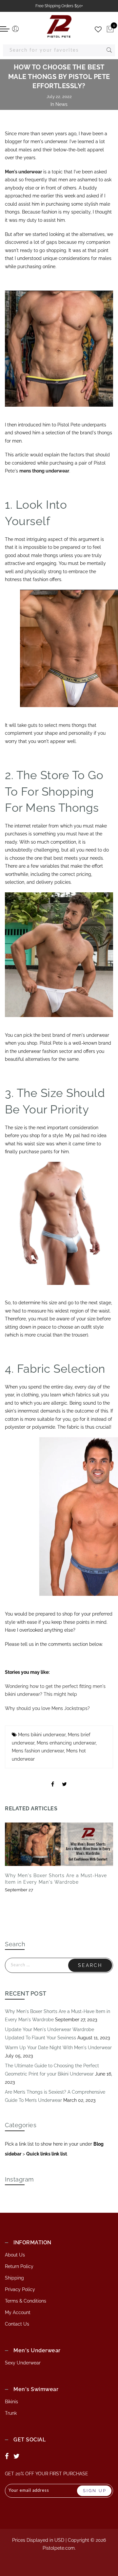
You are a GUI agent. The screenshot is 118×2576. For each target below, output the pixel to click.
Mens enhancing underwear (66, 1743)
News (61, 104)
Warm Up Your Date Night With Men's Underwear (58, 2048)
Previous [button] (12, 1865)
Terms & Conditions (26, 2301)
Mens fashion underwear (38, 1751)
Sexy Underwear (23, 2363)
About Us (15, 2255)
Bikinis (11, 2402)
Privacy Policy (20, 2289)
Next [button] (98, 1865)
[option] (59, 1858)
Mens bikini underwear (42, 1735)
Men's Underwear (37, 2350)
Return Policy (19, 2266)
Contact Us (17, 2324)
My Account (18, 2312)
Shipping (14, 2278)
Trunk (11, 2413)
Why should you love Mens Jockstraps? (47, 1708)
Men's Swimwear (36, 2389)
